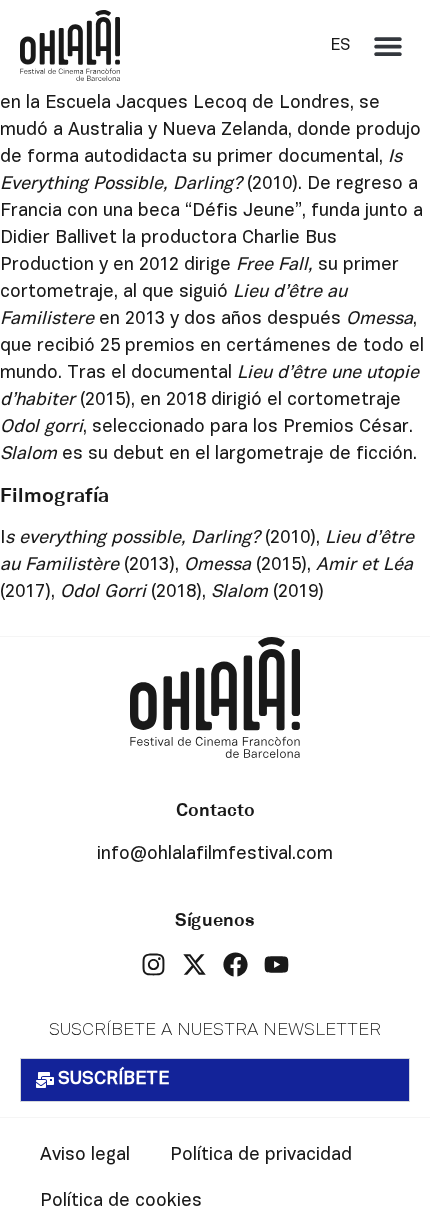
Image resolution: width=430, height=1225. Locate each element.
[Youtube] (276, 964)
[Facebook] (235, 964)
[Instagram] (153, 964)
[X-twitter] (194, 964)
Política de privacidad (261, 1155)
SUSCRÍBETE (113, 1079)
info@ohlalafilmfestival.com (215, 854)
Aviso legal (85, 1155)
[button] (387, 45)
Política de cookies (121, 1201)
